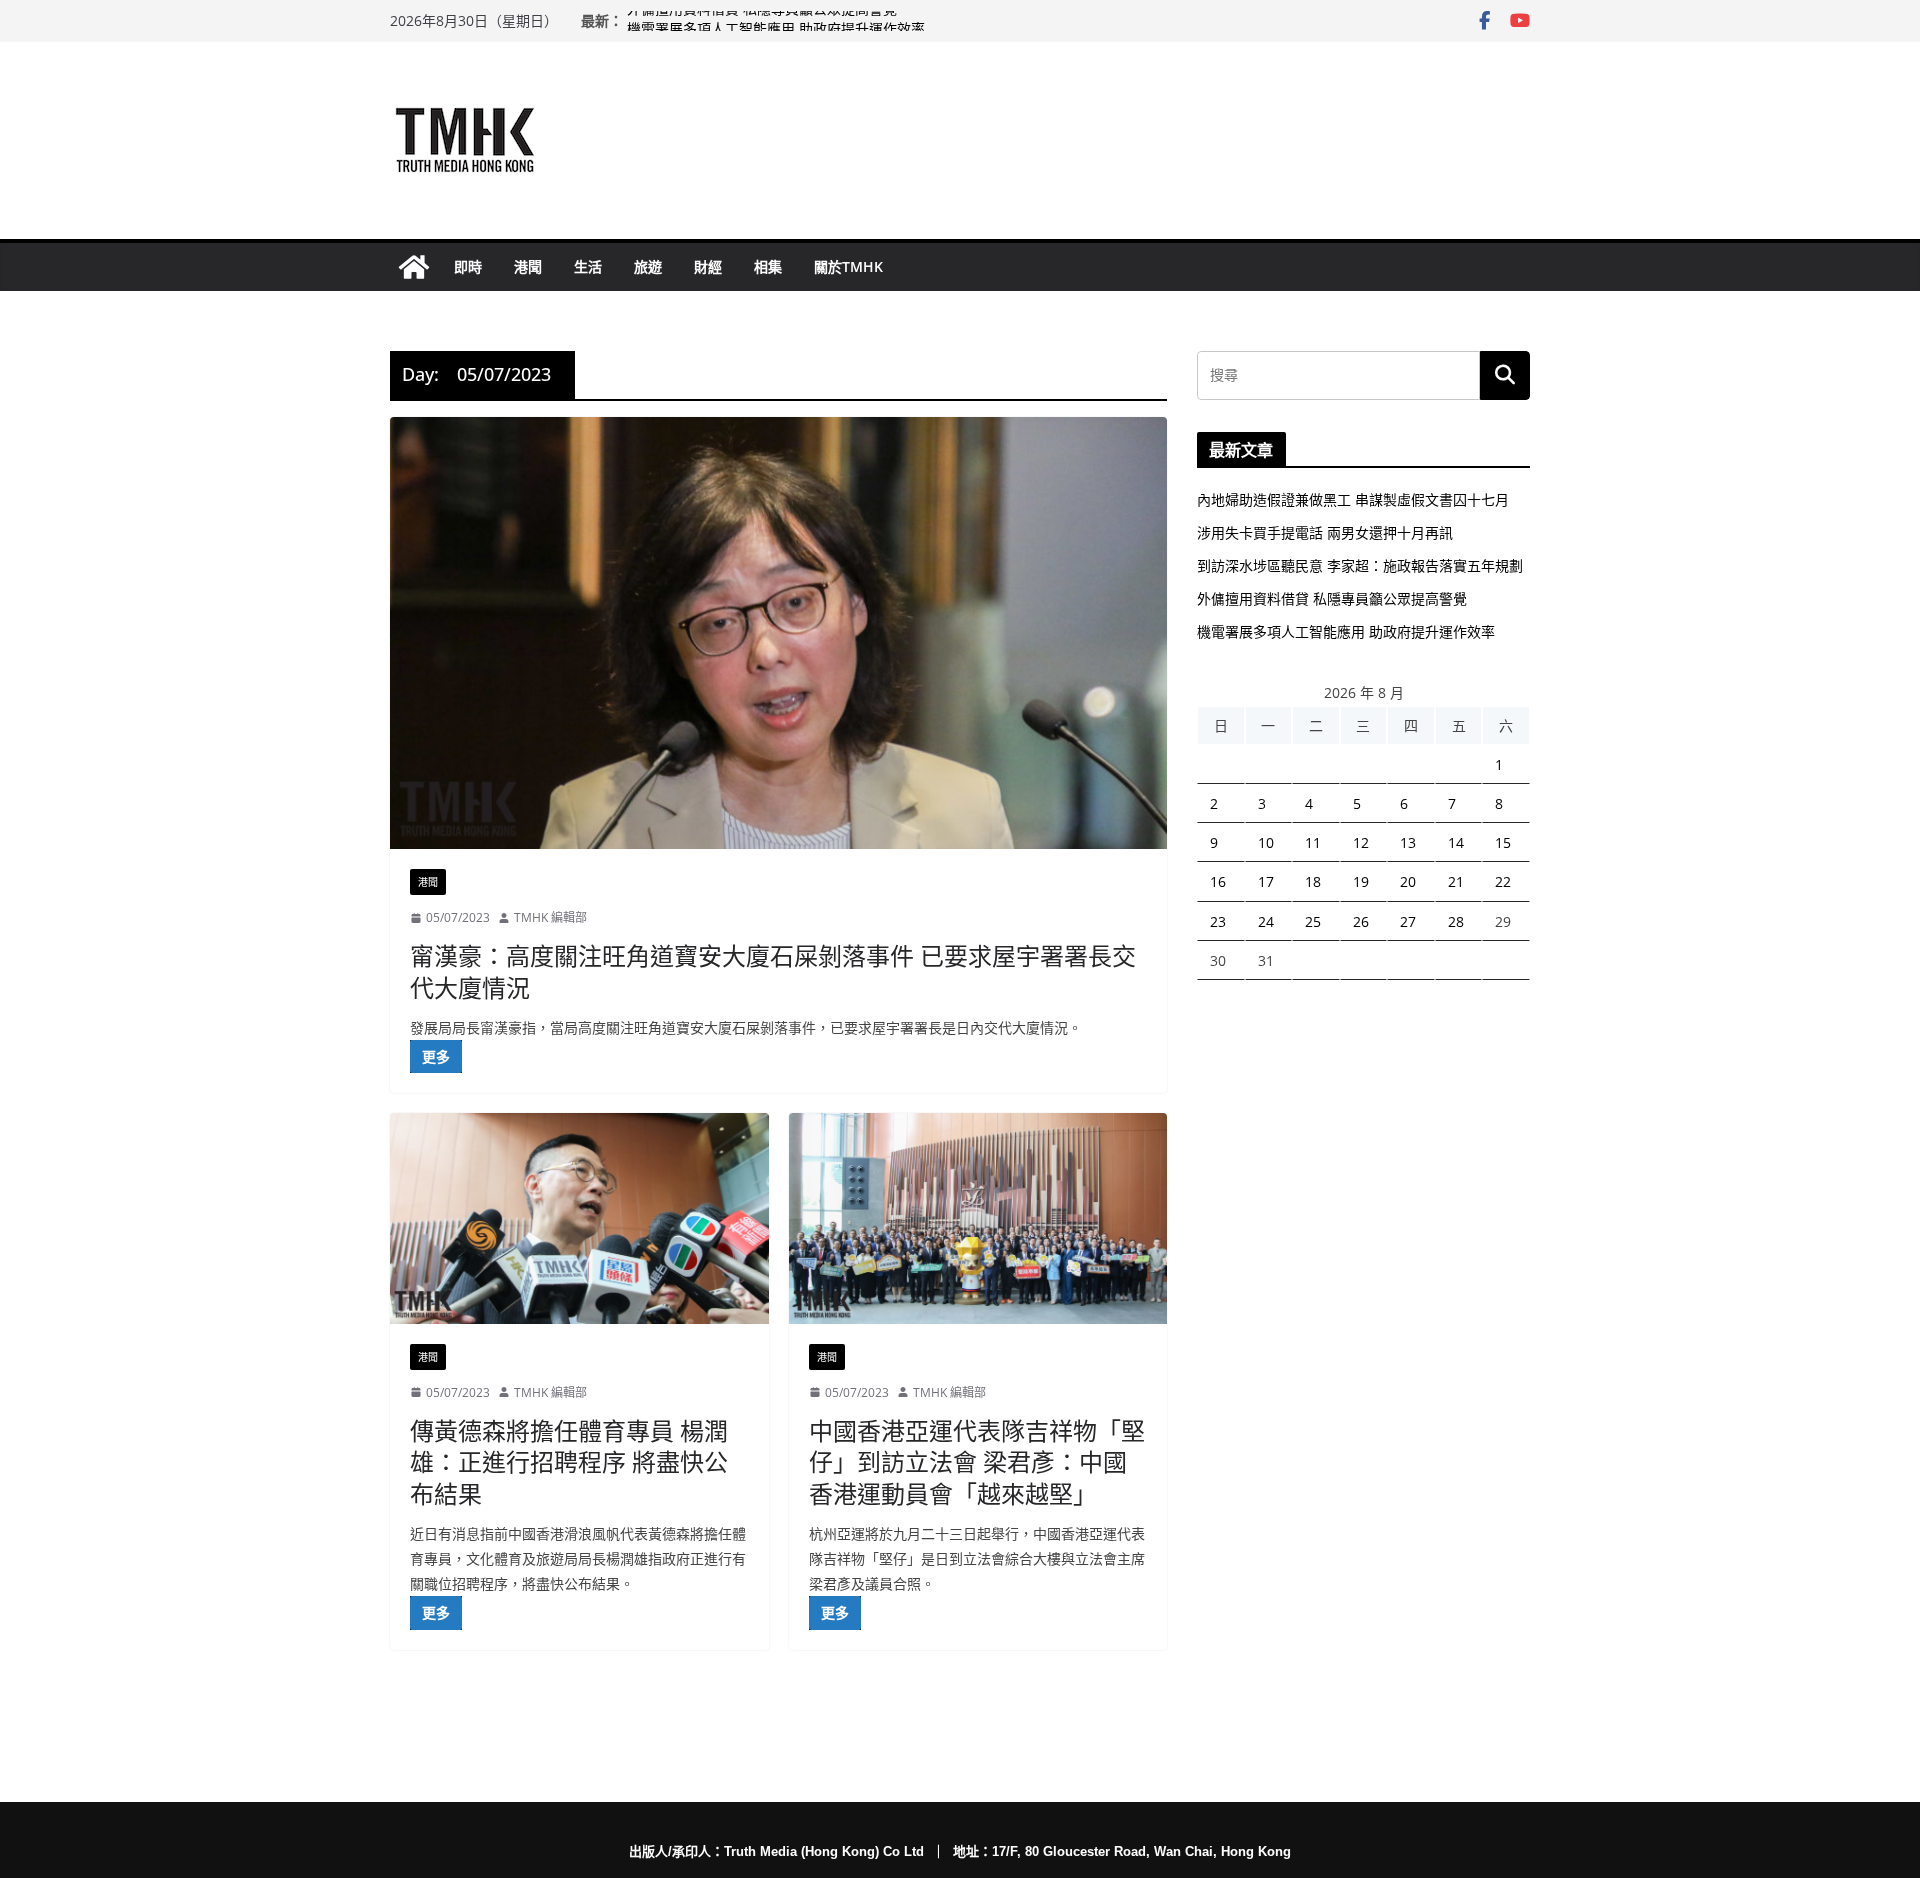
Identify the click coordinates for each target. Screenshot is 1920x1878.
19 (1361, 881)
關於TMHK (848, 266)
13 (1408, 842)
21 (1456, 881)
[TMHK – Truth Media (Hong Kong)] (414, 267)
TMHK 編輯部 (550, 917)
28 (1456, 921)
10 (1266, 842)
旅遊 (648, 266)
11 (1313, 842)
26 (1361, 921)
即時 (468, 266)
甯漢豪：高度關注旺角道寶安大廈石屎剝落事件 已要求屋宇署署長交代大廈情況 (773, 971)
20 (1408, 881)
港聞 (528, 266)
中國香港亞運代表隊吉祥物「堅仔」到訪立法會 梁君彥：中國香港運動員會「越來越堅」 (977, 1461)
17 (1266, 881)
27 (1408, 921)
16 (1218, 881)
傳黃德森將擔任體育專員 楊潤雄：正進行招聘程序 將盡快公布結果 (569, 1461)
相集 (768, 266)
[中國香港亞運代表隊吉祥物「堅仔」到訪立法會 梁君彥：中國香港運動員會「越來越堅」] (978, 1218)
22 (1503, 881)
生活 (588, 266)
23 (1218, 921)
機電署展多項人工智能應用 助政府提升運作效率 (1346, 631)
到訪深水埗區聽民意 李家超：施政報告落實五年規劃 (1360, 565)
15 (1503, 842)
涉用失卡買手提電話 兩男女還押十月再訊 (1325, 532)
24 (1266, 921)
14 (1456, 842)
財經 (708, 266)
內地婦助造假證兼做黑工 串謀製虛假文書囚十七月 (1353, 499)
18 (1313, 881)
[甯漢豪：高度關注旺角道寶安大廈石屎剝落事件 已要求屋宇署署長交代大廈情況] (778, 633)
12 (1361, 842)
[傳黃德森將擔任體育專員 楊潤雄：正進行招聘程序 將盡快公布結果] (579, 1218)
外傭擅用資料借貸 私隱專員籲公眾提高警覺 (762, 20)
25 (1313, 921)
